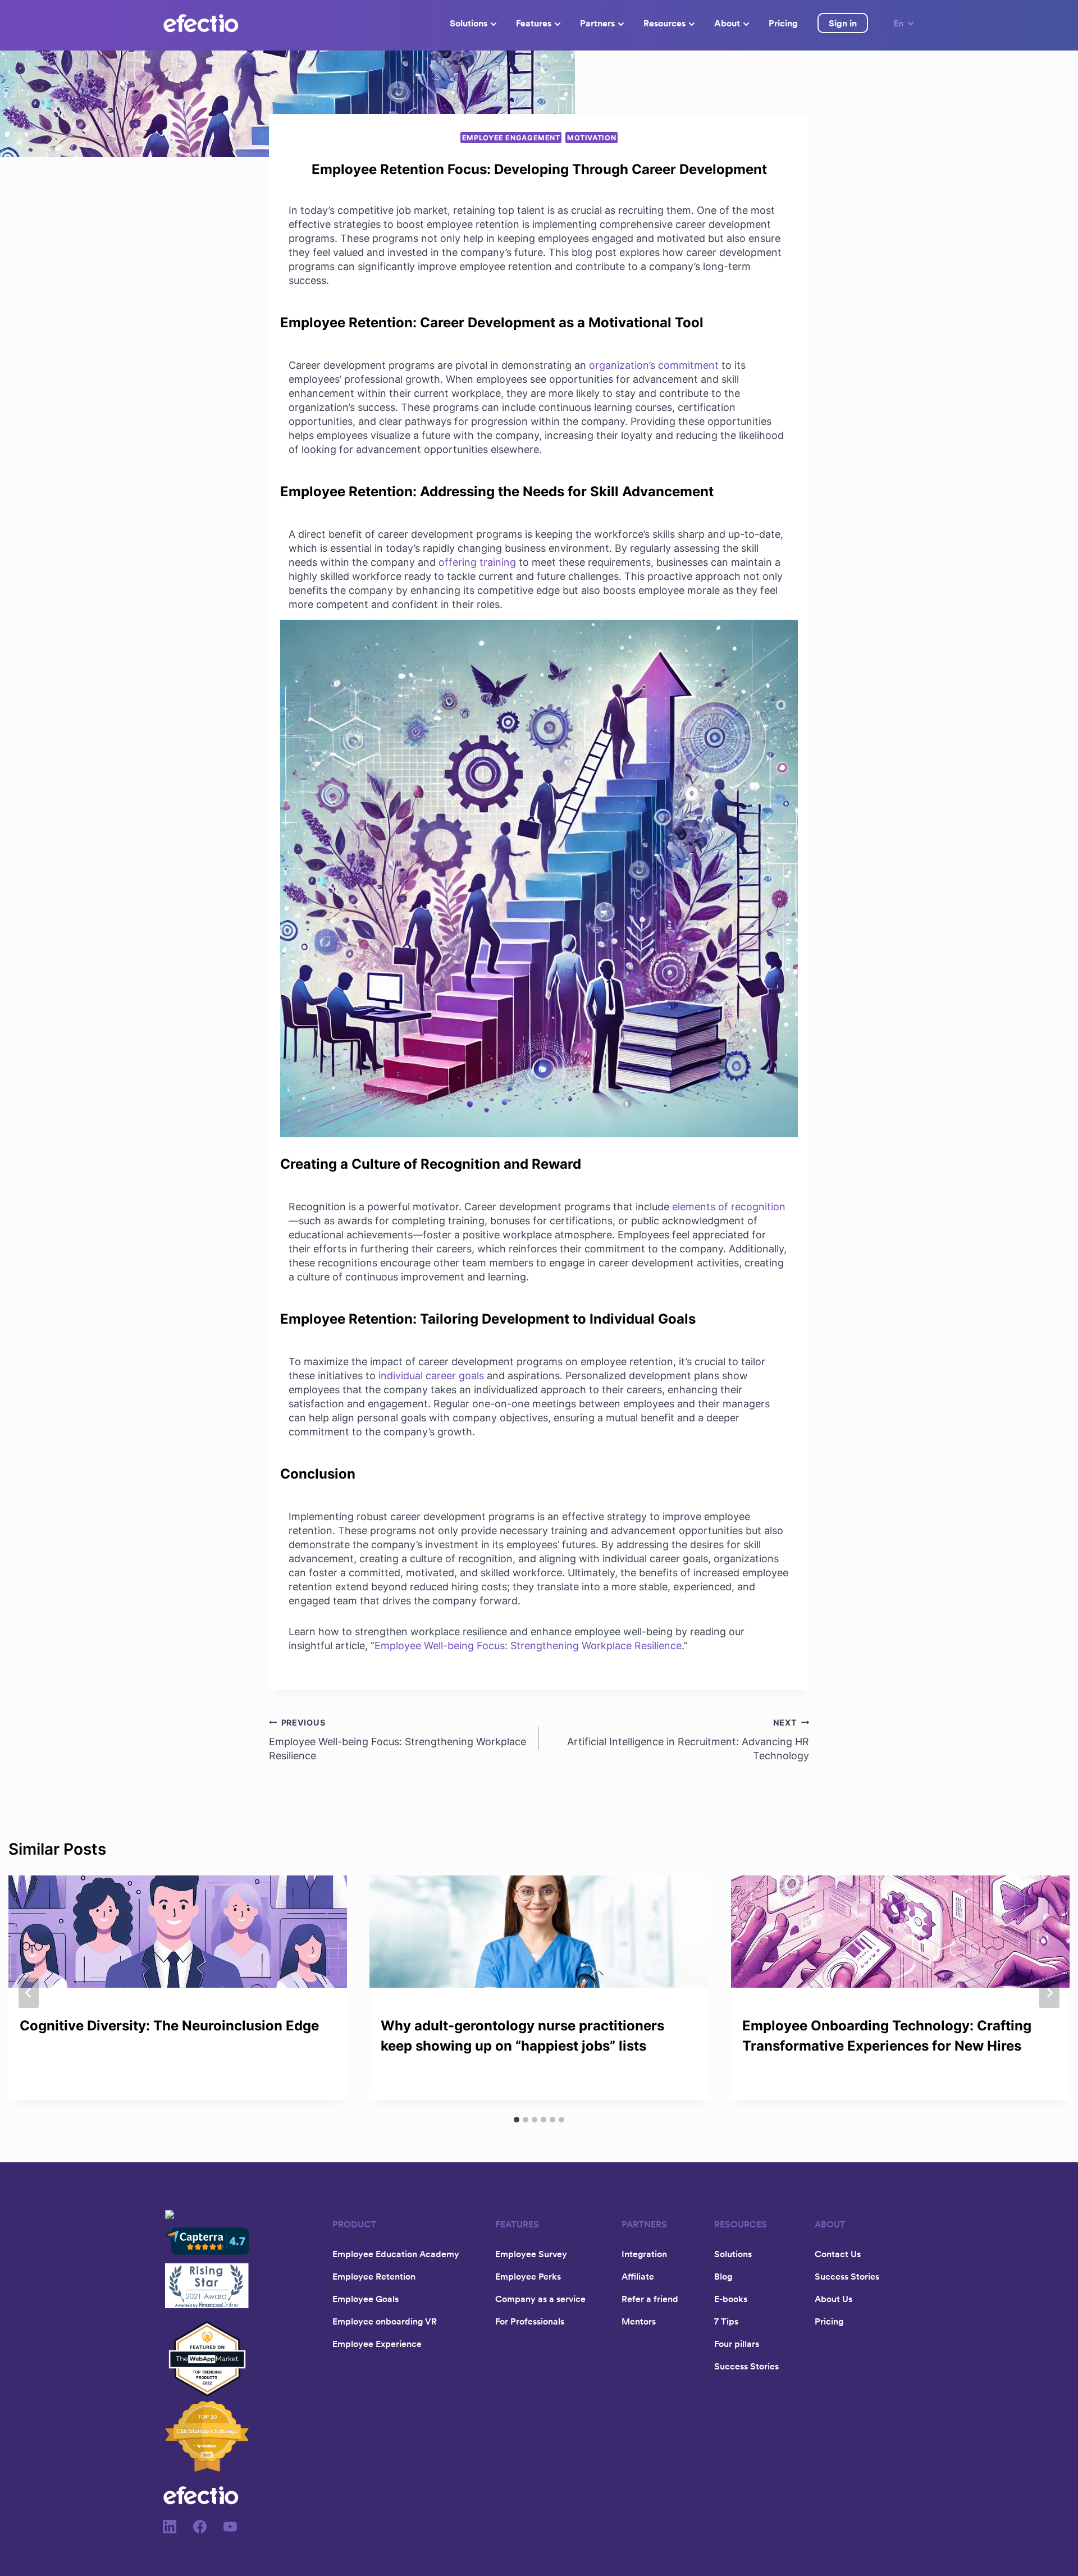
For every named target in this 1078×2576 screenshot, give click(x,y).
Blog (723, 2276)
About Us (833, 2299)
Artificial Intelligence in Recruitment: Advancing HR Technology (688, 1740)
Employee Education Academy (396, 2254)
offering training (477, 562)
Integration (644, 2254)
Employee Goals (366, 2299)
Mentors (639, 2321)
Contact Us (838, 2254)
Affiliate (638, 2276)
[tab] (517, 2120)
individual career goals (431, 1376)
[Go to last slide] (29, 1993)
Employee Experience (377, 2344)
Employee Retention (374, 2276)
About (727, 23)
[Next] (1049, 1993)
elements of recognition (729, 1207)
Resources (664, 23)
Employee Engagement (511, 138)
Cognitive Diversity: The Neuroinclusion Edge (169, 2026)
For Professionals (530, 2321)
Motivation (591, 138)
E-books (731, 2299)
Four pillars (737, 2344)
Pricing (783, 23)
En (898, 23)
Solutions (469, 23)
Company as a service (540, 2299)
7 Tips (726, 2321)
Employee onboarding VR (385, 2321)
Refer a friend (650, 2299)
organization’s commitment (654, 365)
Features (534, 23)
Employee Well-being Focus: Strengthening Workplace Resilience (528, 1646)
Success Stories (746, 2366)
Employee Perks (528, 2276)
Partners (597, 23)
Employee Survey (531, 2254)
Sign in (843, 23)
